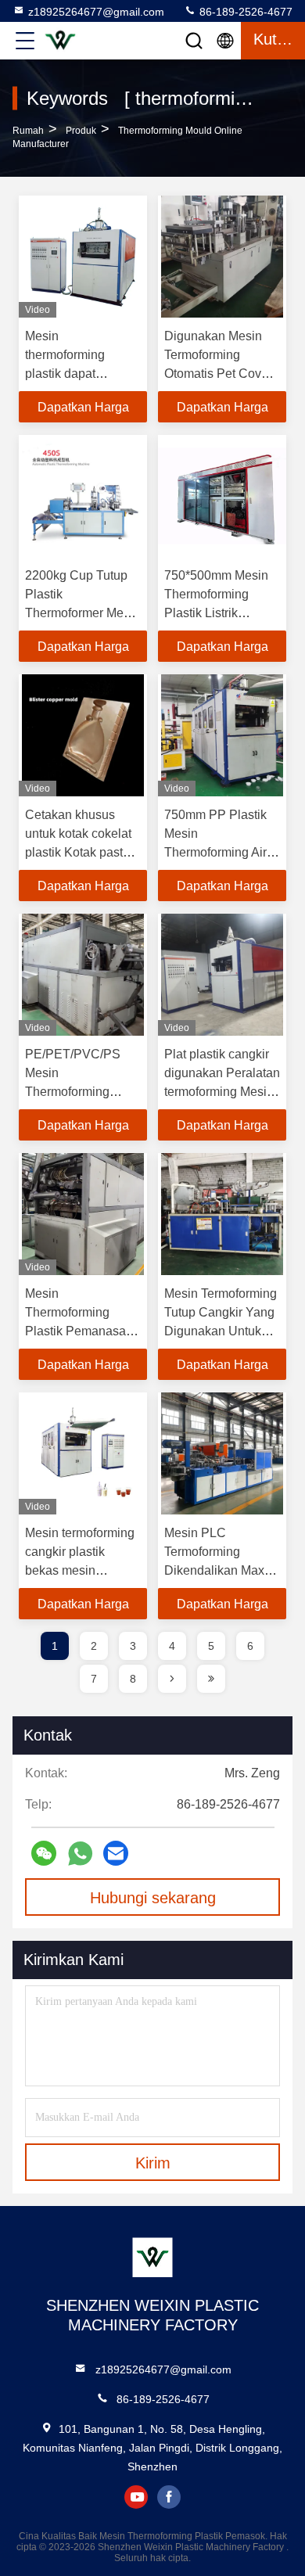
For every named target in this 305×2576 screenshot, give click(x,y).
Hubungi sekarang (153, 1898)
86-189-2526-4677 (244, 12)
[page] (172, 1679)
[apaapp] (80, 1854)
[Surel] (116, 1853)
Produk (81, 131)
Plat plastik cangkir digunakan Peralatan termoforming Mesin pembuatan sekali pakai (222, 1092)
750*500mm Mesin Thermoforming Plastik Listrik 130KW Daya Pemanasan (216, 613)
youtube (136, 2497)
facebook (169, 2497)
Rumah (28, 131)
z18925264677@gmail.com (96, 12)
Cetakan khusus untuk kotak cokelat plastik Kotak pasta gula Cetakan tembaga (78, 852)
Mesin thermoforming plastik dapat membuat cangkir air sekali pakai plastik (81, 374)
